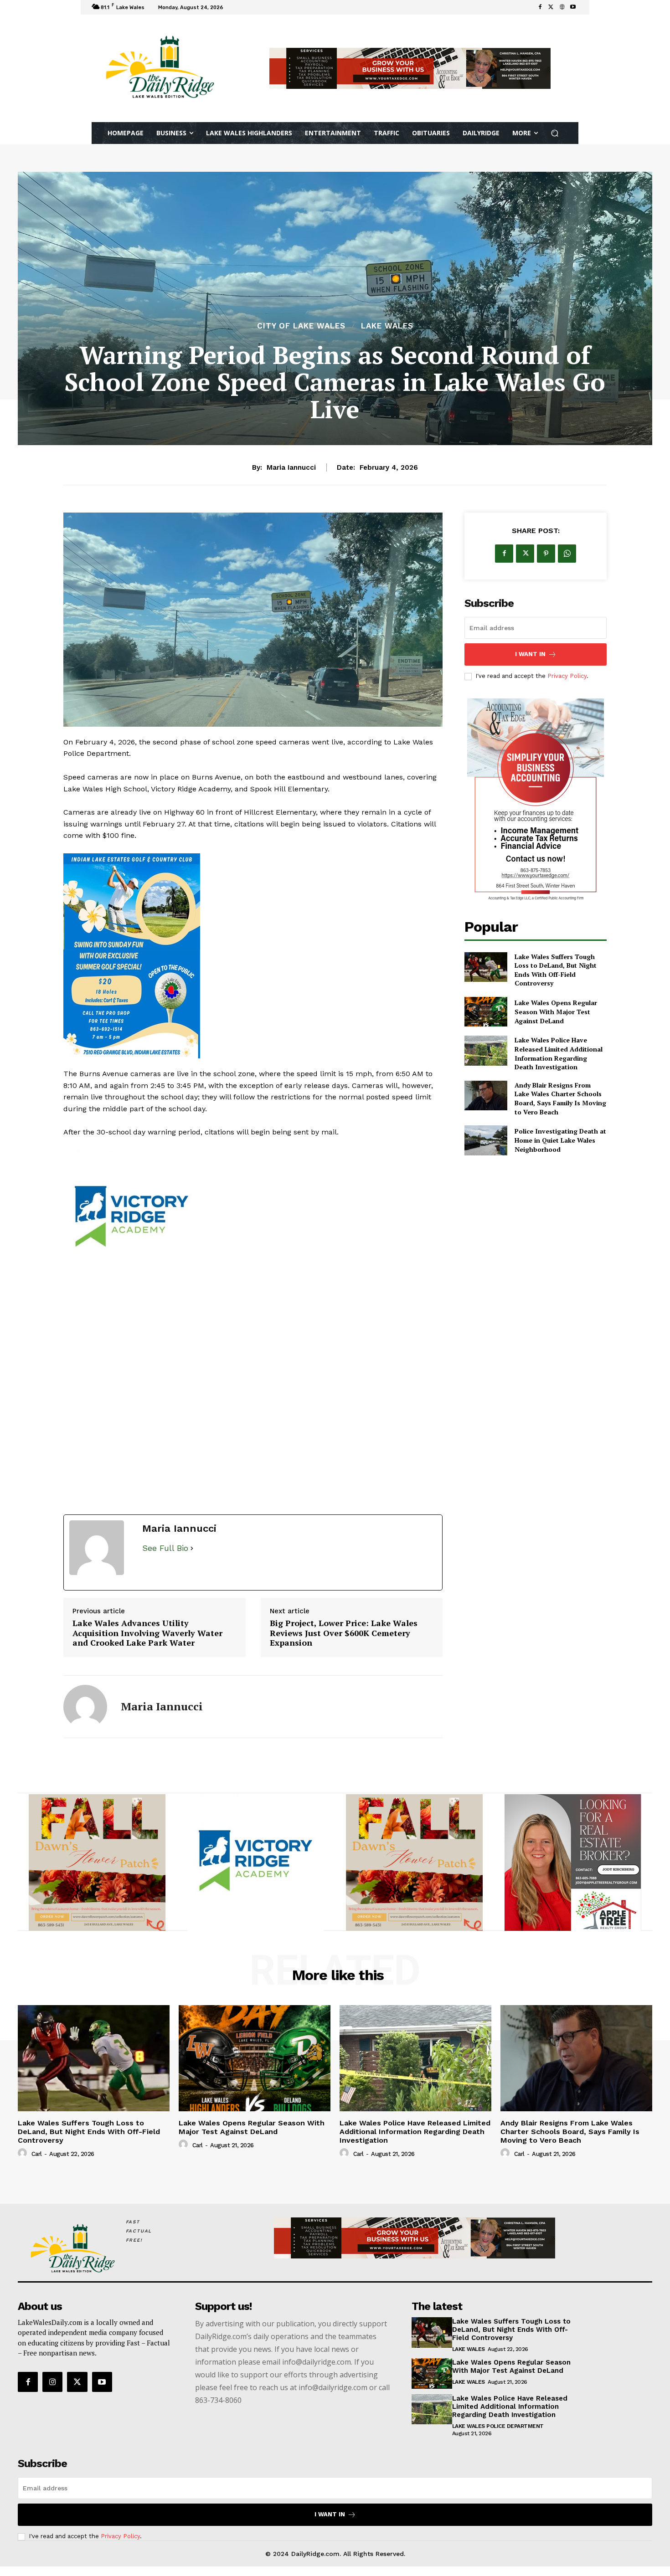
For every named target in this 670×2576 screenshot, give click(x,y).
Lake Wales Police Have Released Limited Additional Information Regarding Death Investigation (559, 1053)
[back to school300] (253, 1218)
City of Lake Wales (301, 326)
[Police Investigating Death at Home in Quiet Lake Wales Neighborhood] (486, 1140)
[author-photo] (24, 2153)
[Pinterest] (546, 554)
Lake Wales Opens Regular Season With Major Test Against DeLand (556, 1011)
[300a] (414, 1863)
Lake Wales (387, 326)
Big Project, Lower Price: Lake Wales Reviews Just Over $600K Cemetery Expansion (344, 1633)
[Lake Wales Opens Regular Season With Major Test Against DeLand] (486, 1012)
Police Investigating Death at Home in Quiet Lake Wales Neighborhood (560, 1140)
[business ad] (536, 801)
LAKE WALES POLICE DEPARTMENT (498, 2426)
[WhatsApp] (567, 554)
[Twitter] (551, 7)
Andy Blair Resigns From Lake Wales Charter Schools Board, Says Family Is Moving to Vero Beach (560, 1098)
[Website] (562, 7)
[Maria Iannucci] (85, 1707)
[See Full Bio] (192, 1548)
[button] (555, 133)
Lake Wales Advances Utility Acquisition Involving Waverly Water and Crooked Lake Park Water (147, 1633)
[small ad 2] (97, 1863)
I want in (530, 654)
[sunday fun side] (253, 956)
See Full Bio (165, 1548)
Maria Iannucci (291, 467)
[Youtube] (573, 7)
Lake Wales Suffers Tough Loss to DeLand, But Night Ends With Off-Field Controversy (556, 970)
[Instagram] (52, 2382)
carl (37, 2154)
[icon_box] (238, 8)
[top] (410, 68)
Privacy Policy (567, 676)
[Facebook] (540, 7)
